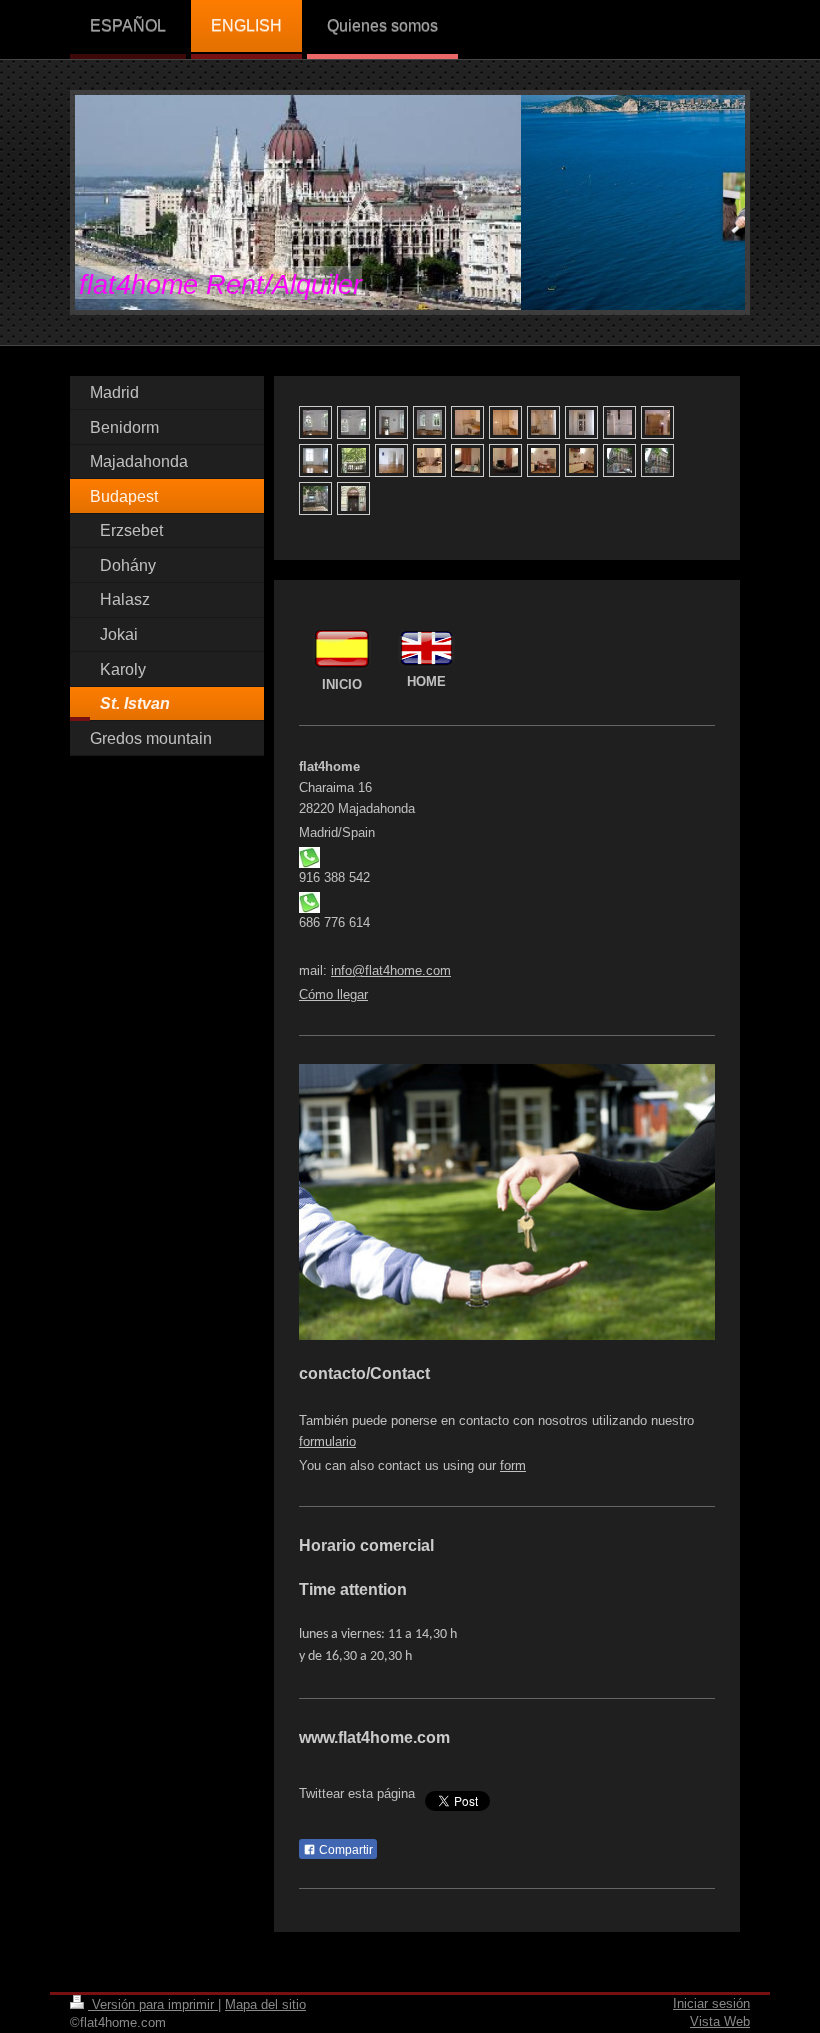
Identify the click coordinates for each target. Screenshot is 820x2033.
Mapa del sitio (265, 2004)
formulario (327, 1441)
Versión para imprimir (153, 2004)
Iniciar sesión (711, 2003)
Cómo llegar (333, 994)
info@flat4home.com (391, 970)
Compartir (344, 1850)
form (513, 1465)
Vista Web (720, 2021)
